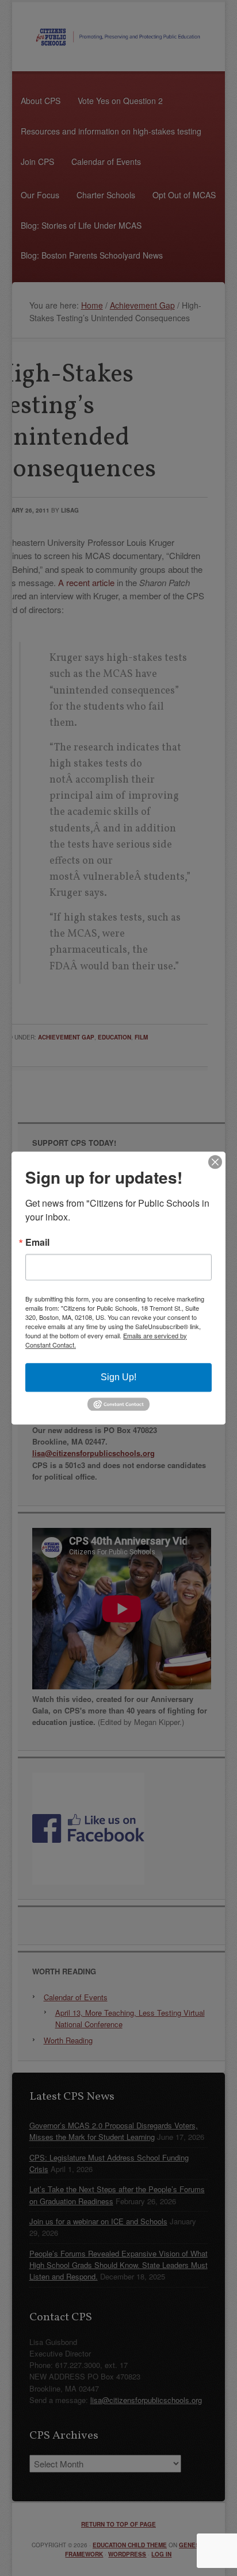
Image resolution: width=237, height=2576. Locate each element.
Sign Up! (118, 1377)
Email (37, 1242)
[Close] (215, 1162)
